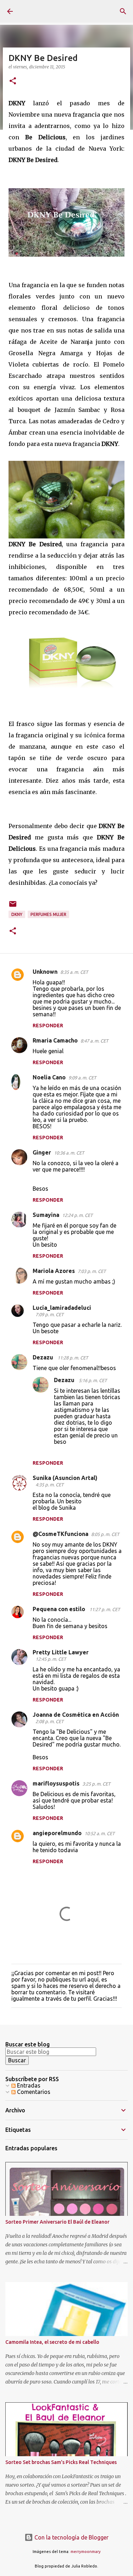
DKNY (17, 914)
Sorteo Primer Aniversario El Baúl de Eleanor (57, 2222)
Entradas (28, 2085)
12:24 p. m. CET (77, 1215)
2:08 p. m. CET (49, 1721)
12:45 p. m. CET (51, 1659)
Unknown (45, 972)
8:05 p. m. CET (105, 1534)
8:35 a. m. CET (74, 972)
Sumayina (46, 1215)
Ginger (42, 1152)
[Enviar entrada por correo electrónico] (13, 907)
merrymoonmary (86, 2552)
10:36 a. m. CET (69, 1153)
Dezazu (44, 1357)
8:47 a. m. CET (94, 1041)
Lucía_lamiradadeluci (62, 1308)
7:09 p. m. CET (49, 1314)
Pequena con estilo (60, 1609)
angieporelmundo (57, 1833)
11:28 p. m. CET (73, 1358)
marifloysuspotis (56, 1783)
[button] (13, 81)
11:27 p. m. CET (105, 1609)
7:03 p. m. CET (92, 1271)
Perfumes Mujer (48, 914)
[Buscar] (123, 11)
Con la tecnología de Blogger (71, 2537)
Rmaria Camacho (55, 1040)
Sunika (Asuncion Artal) (65, 1478)
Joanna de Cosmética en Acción (76, 1715)
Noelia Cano (49, 1077)
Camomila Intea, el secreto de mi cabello (52, 2342)
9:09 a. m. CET (82, 1078)
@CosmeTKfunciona (60, 1534)
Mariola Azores (54, 1271)
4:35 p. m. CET (49, 1485)
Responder (48, 1026)
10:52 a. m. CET (99, 1833)
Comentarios (33, 2092)
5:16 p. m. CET (93, 1380)
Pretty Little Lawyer (61, 1652)
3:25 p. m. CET (96, 1784)
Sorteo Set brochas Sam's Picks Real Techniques (61, 2462)
